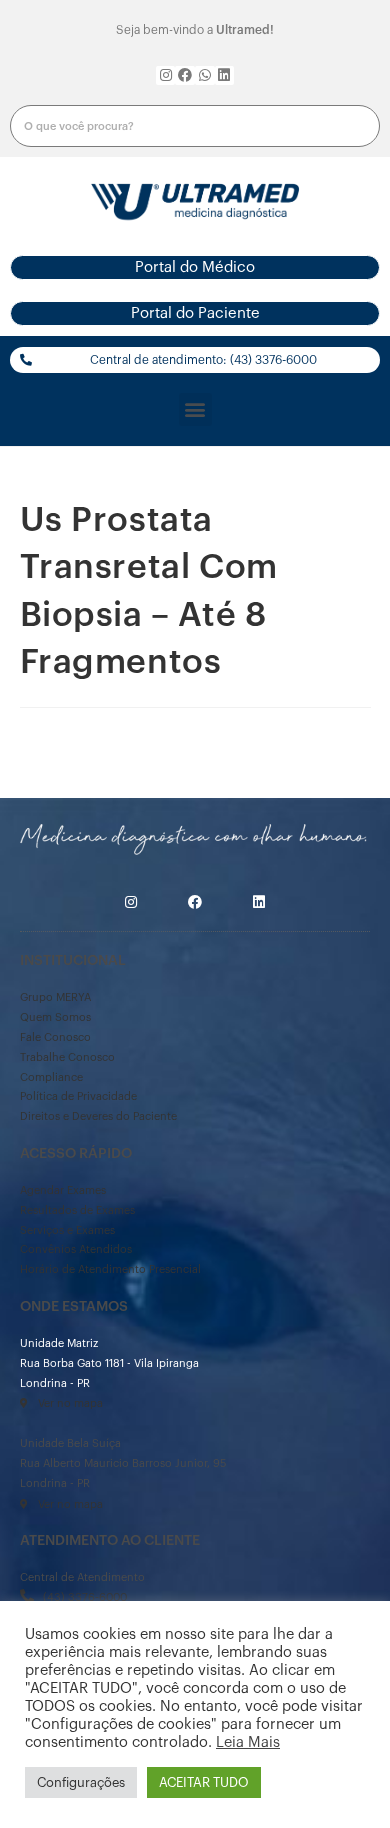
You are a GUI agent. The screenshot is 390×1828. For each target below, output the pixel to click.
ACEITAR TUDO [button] (204, 1782)
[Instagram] (166, 76)
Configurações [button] (81, 1782)
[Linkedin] (225, 76)
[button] (195, 267)
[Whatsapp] (205, 76)
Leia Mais (248, 1742)
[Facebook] (185, 76)
